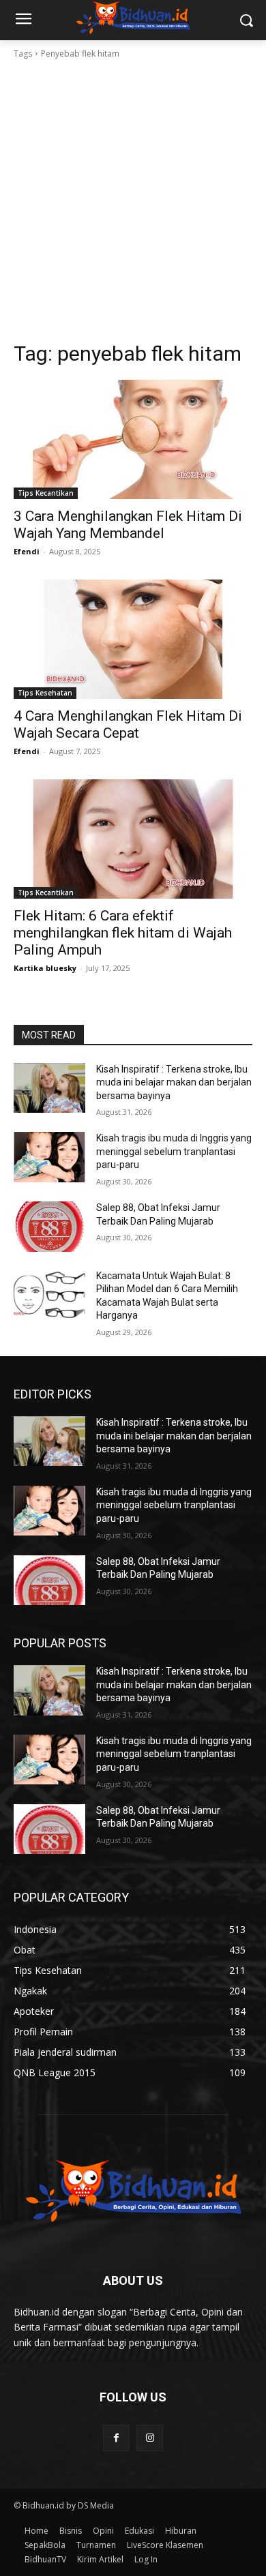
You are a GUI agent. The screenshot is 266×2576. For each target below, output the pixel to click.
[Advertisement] (133, 200)
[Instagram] (150, 2438)
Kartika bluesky (45, 968)
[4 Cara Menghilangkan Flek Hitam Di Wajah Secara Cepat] (133, 639)
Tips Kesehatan (45, 693)
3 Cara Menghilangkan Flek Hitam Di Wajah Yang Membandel (128, 525)
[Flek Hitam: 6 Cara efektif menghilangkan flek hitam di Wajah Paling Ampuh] (133, 839)
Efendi (27, 551)
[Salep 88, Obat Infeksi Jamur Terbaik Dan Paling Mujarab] (49, 1227)
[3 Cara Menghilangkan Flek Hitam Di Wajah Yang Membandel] (133, 439)
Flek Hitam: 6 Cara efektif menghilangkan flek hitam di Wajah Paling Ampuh (123, 933)
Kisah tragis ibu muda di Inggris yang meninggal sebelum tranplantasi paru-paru (174, 1151)
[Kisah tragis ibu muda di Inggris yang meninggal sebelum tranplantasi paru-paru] (49, 1157)
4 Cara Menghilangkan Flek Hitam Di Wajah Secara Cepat (128, 724)
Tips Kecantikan (46, 493)
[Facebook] (116, 2438)
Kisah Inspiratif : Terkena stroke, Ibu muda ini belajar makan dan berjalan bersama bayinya (174, 1082)
